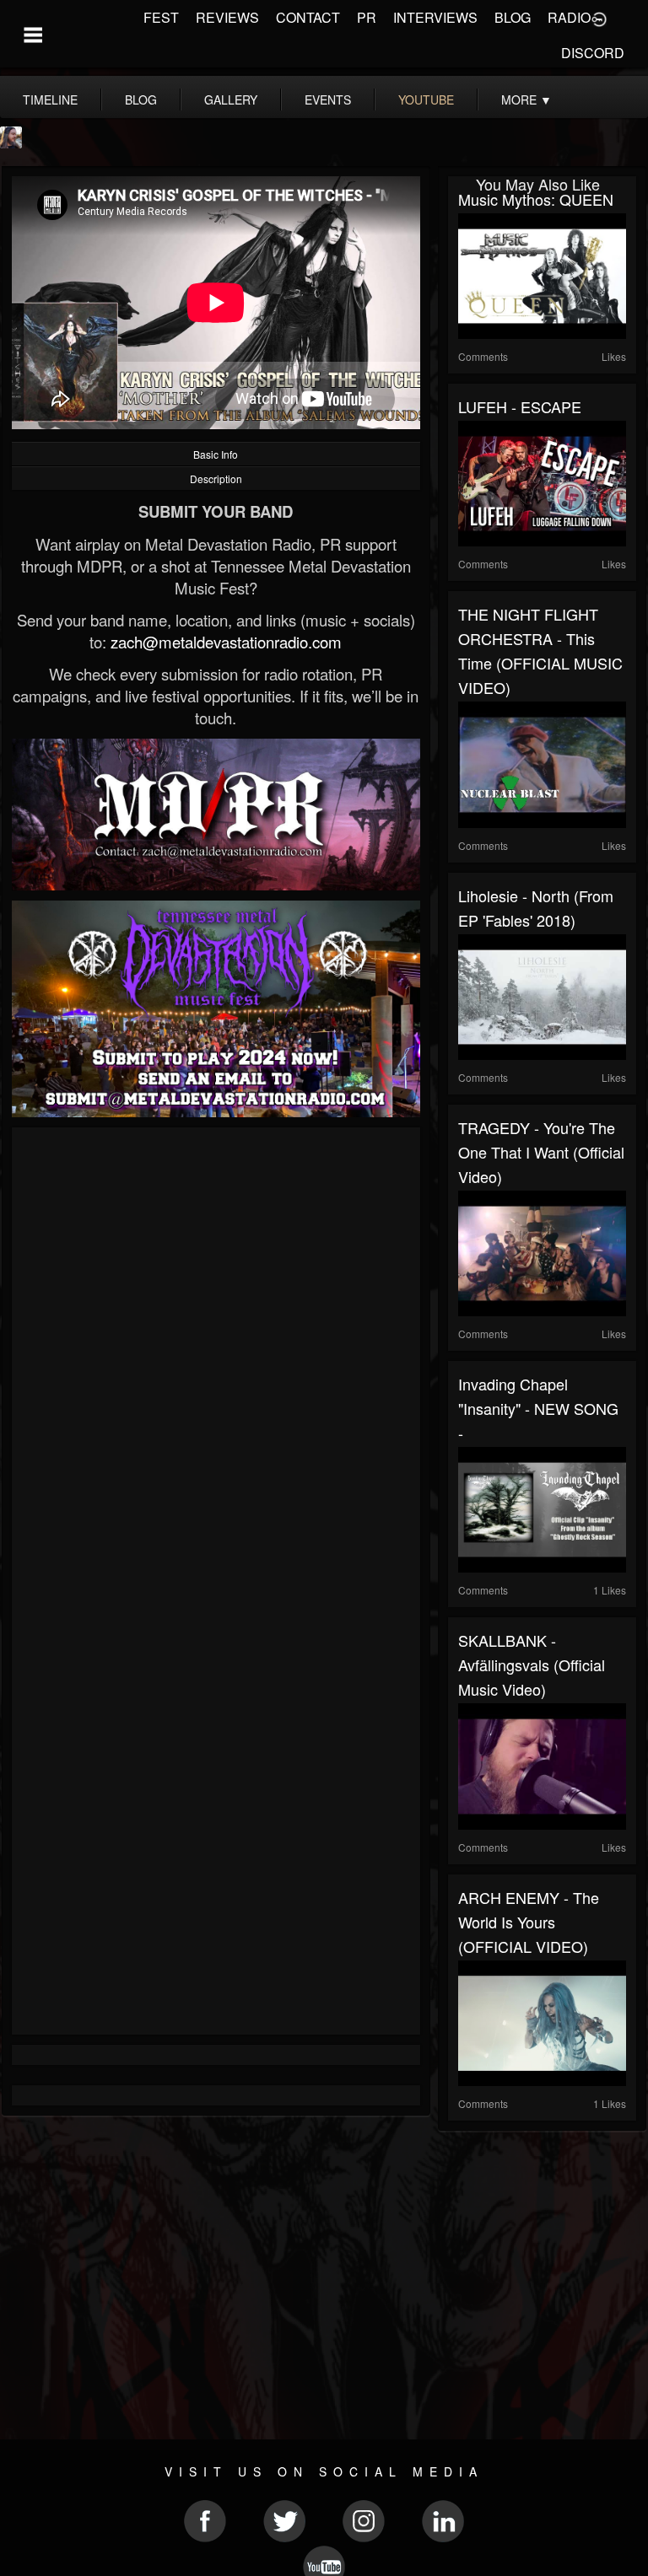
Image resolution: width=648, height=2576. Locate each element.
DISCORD (593, 53)
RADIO (569, 17)
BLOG (513, 17)
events (328, 99)
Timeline (50, 99)
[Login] (599, 18)
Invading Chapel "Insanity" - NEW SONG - (538, 1408)
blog (141, 99)
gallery (231, 99)
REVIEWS (227, 17)
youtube (426, 99)
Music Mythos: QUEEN (536, 199)
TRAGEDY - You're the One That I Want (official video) (541, 1152)
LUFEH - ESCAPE (520, 406)
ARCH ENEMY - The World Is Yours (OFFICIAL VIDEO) (529, 1922)
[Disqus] (216, 1363)
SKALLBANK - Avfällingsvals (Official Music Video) (532, 1664)
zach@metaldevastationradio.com (226, 642)
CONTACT (308, 17)
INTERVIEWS (435, 17)
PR (367, 17)
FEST (161, 17)
